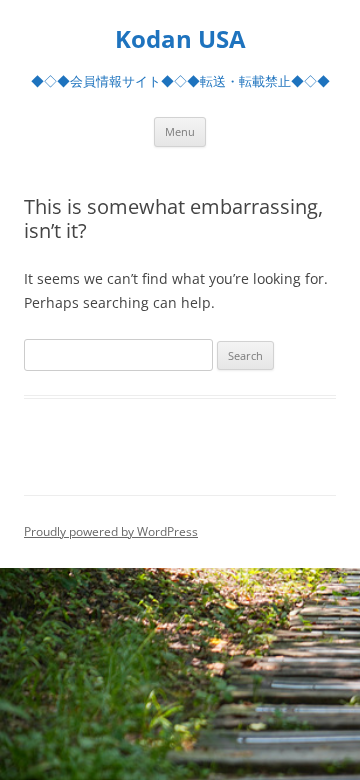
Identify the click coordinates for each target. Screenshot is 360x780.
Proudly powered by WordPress (111, 531)
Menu (180, 131)
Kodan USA (180, 39)
